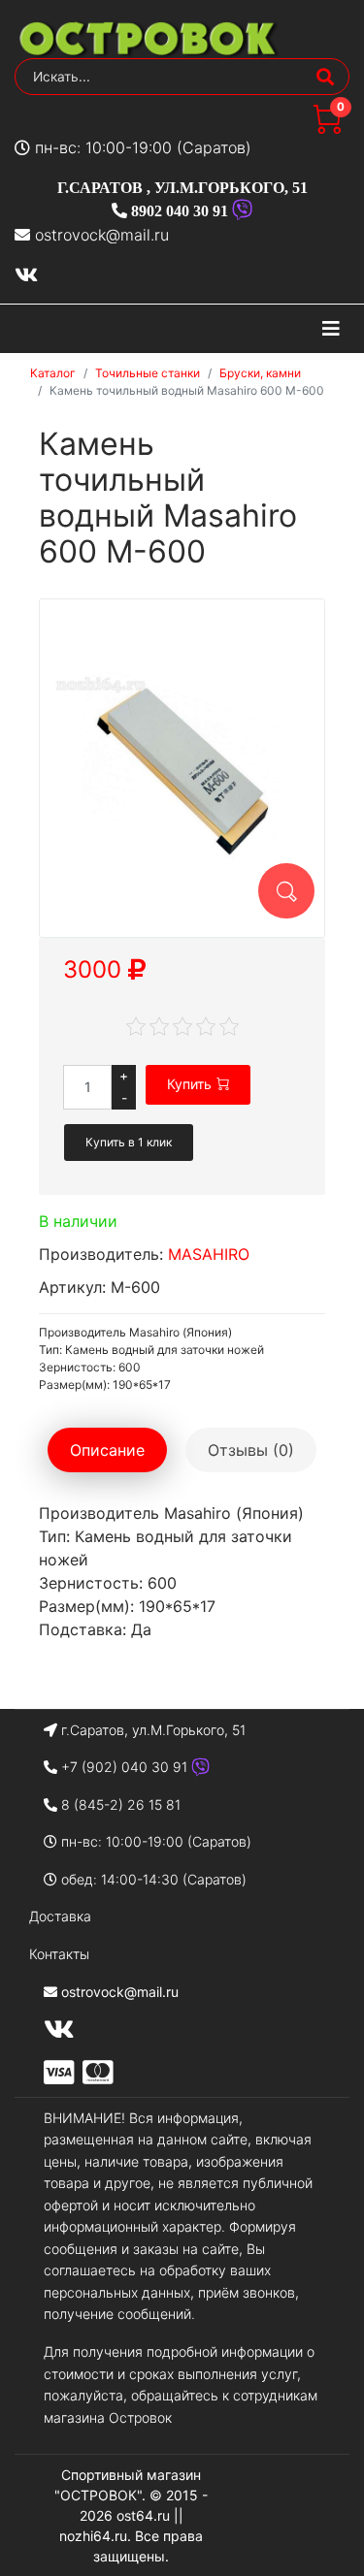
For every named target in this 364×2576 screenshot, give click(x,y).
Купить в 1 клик (129, 1142)
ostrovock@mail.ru (102, 235)
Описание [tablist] (107, 1450)
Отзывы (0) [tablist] (251, 1450)
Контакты (59, 1954)
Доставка (60, 1916)
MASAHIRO (209, 1254)
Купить (189, 1084)
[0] (327, 128)
